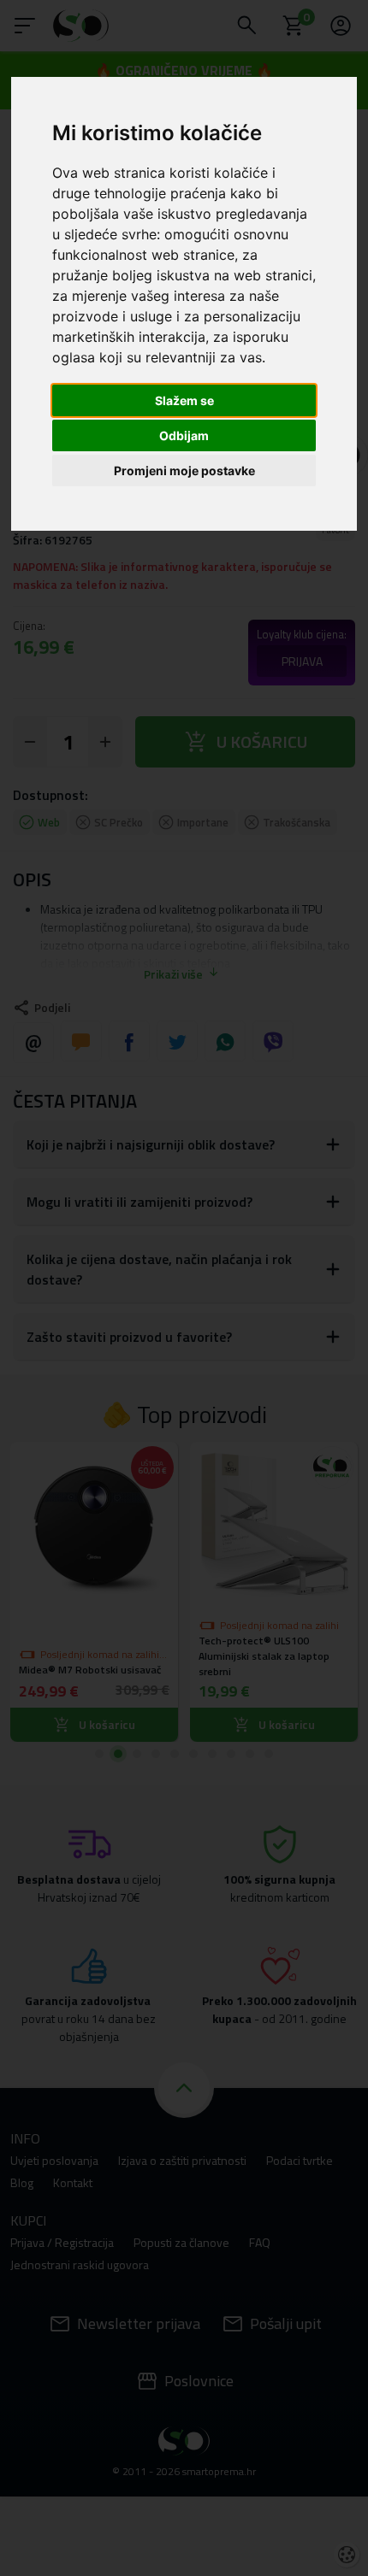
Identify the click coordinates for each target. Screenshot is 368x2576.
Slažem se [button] (184, 400)
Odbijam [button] (184, 435)
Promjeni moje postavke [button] (184, 471)
